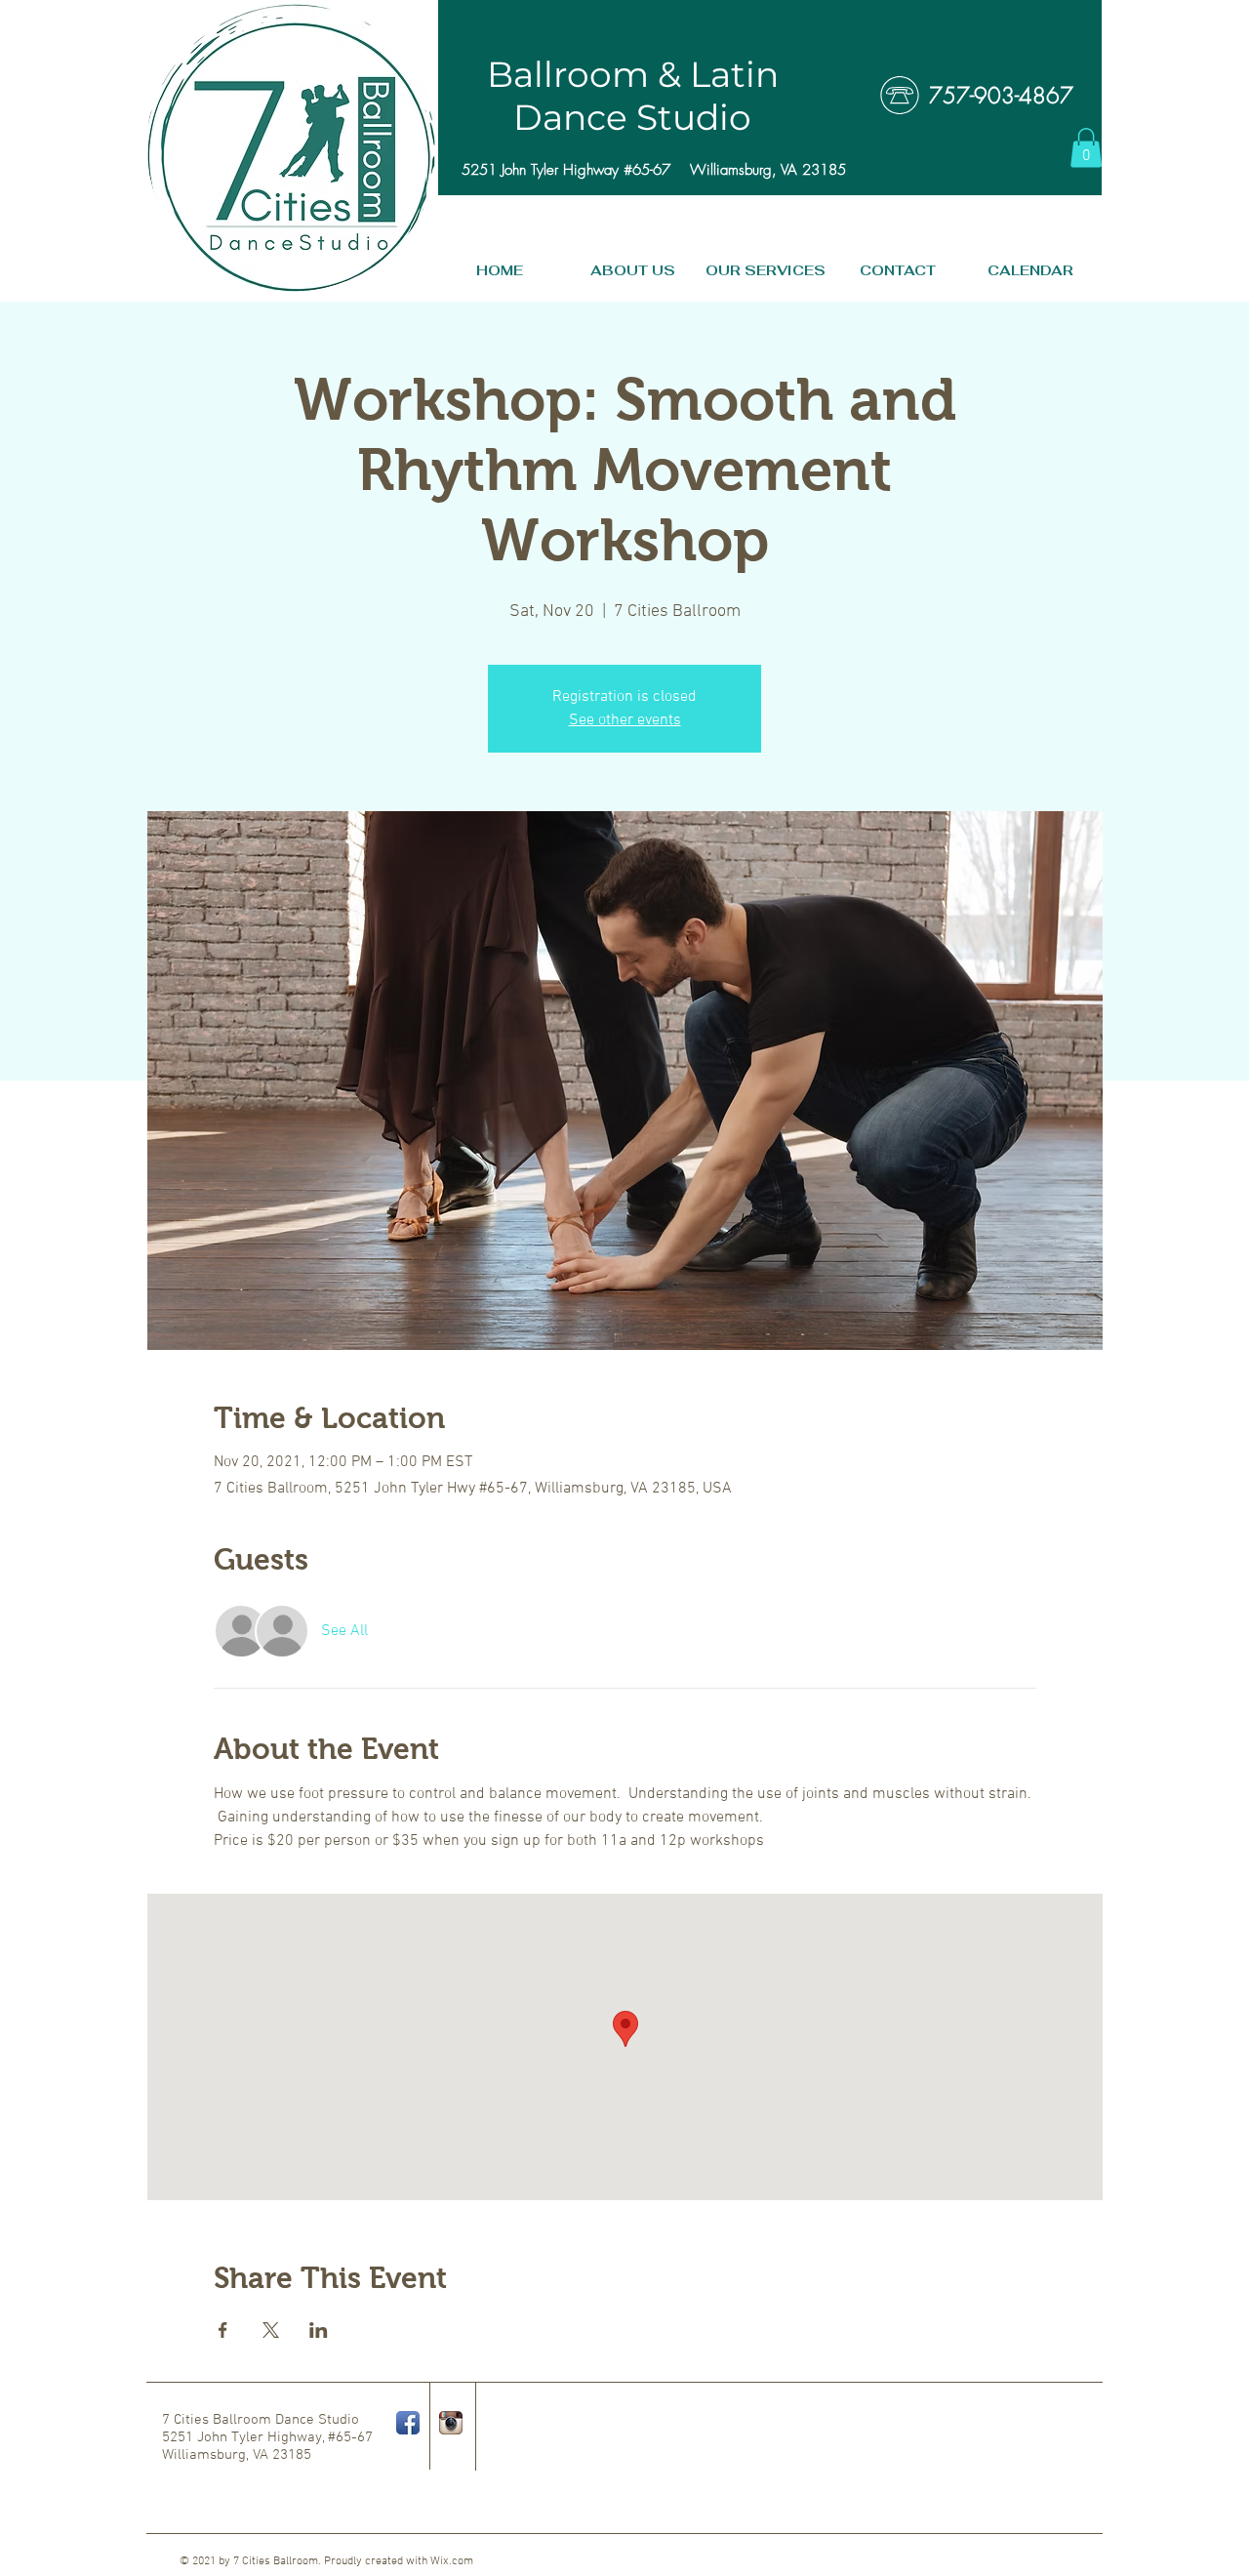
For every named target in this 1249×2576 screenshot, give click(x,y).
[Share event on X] (271, 2330)
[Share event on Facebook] (223, 2330)
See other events (625, 720)
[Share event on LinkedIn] (319, 2330)
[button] (1086, 148)
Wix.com (452, 2561)
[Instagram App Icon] (451, 2423)
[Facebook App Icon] (408, 2423)
